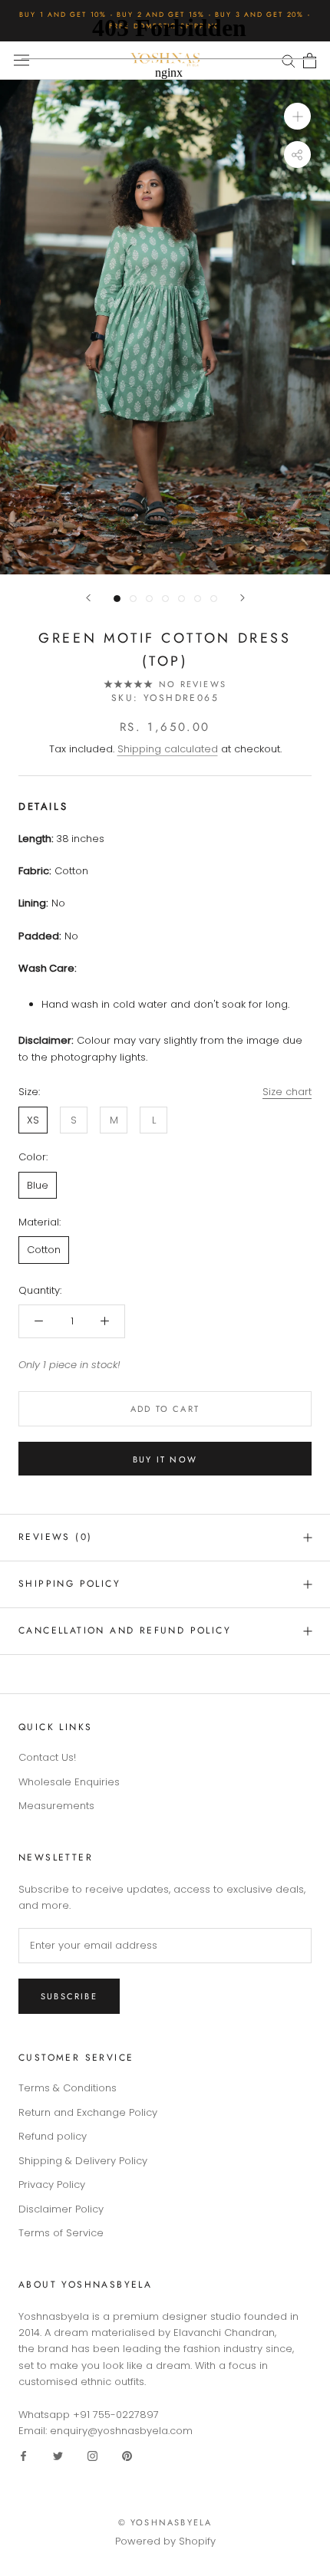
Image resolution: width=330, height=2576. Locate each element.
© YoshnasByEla (165, 2522)
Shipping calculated (168, 749)
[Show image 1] (117, 599)
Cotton (44, 1250)
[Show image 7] (214, 599)
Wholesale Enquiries (69, 1782)
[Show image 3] (149, 599)
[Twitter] (58, 2455)
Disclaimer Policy (61, 2209)
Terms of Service (61, 2233)
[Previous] (88, 598)
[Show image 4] (165, 599)
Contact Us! (47, 1757)
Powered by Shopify (165, 2541)
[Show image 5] (181, 599)
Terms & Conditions (68, 2088)
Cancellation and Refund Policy (125, 1630)
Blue (38, 1185)
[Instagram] (92, 2455)
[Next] (243, 598)
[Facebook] (23, 2455)
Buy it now (165, 1459)
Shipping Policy (69, 1584)
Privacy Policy (52, 2185)
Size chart (287, 1092)
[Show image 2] (133, 599)
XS (33, 1120)
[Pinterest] (127, 2455)
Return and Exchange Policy (88, 2112)
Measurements (56, 1806)
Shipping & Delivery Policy (83, 2161)
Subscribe (69, 1996)
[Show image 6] (198, 599)
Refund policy (53, 2136)
